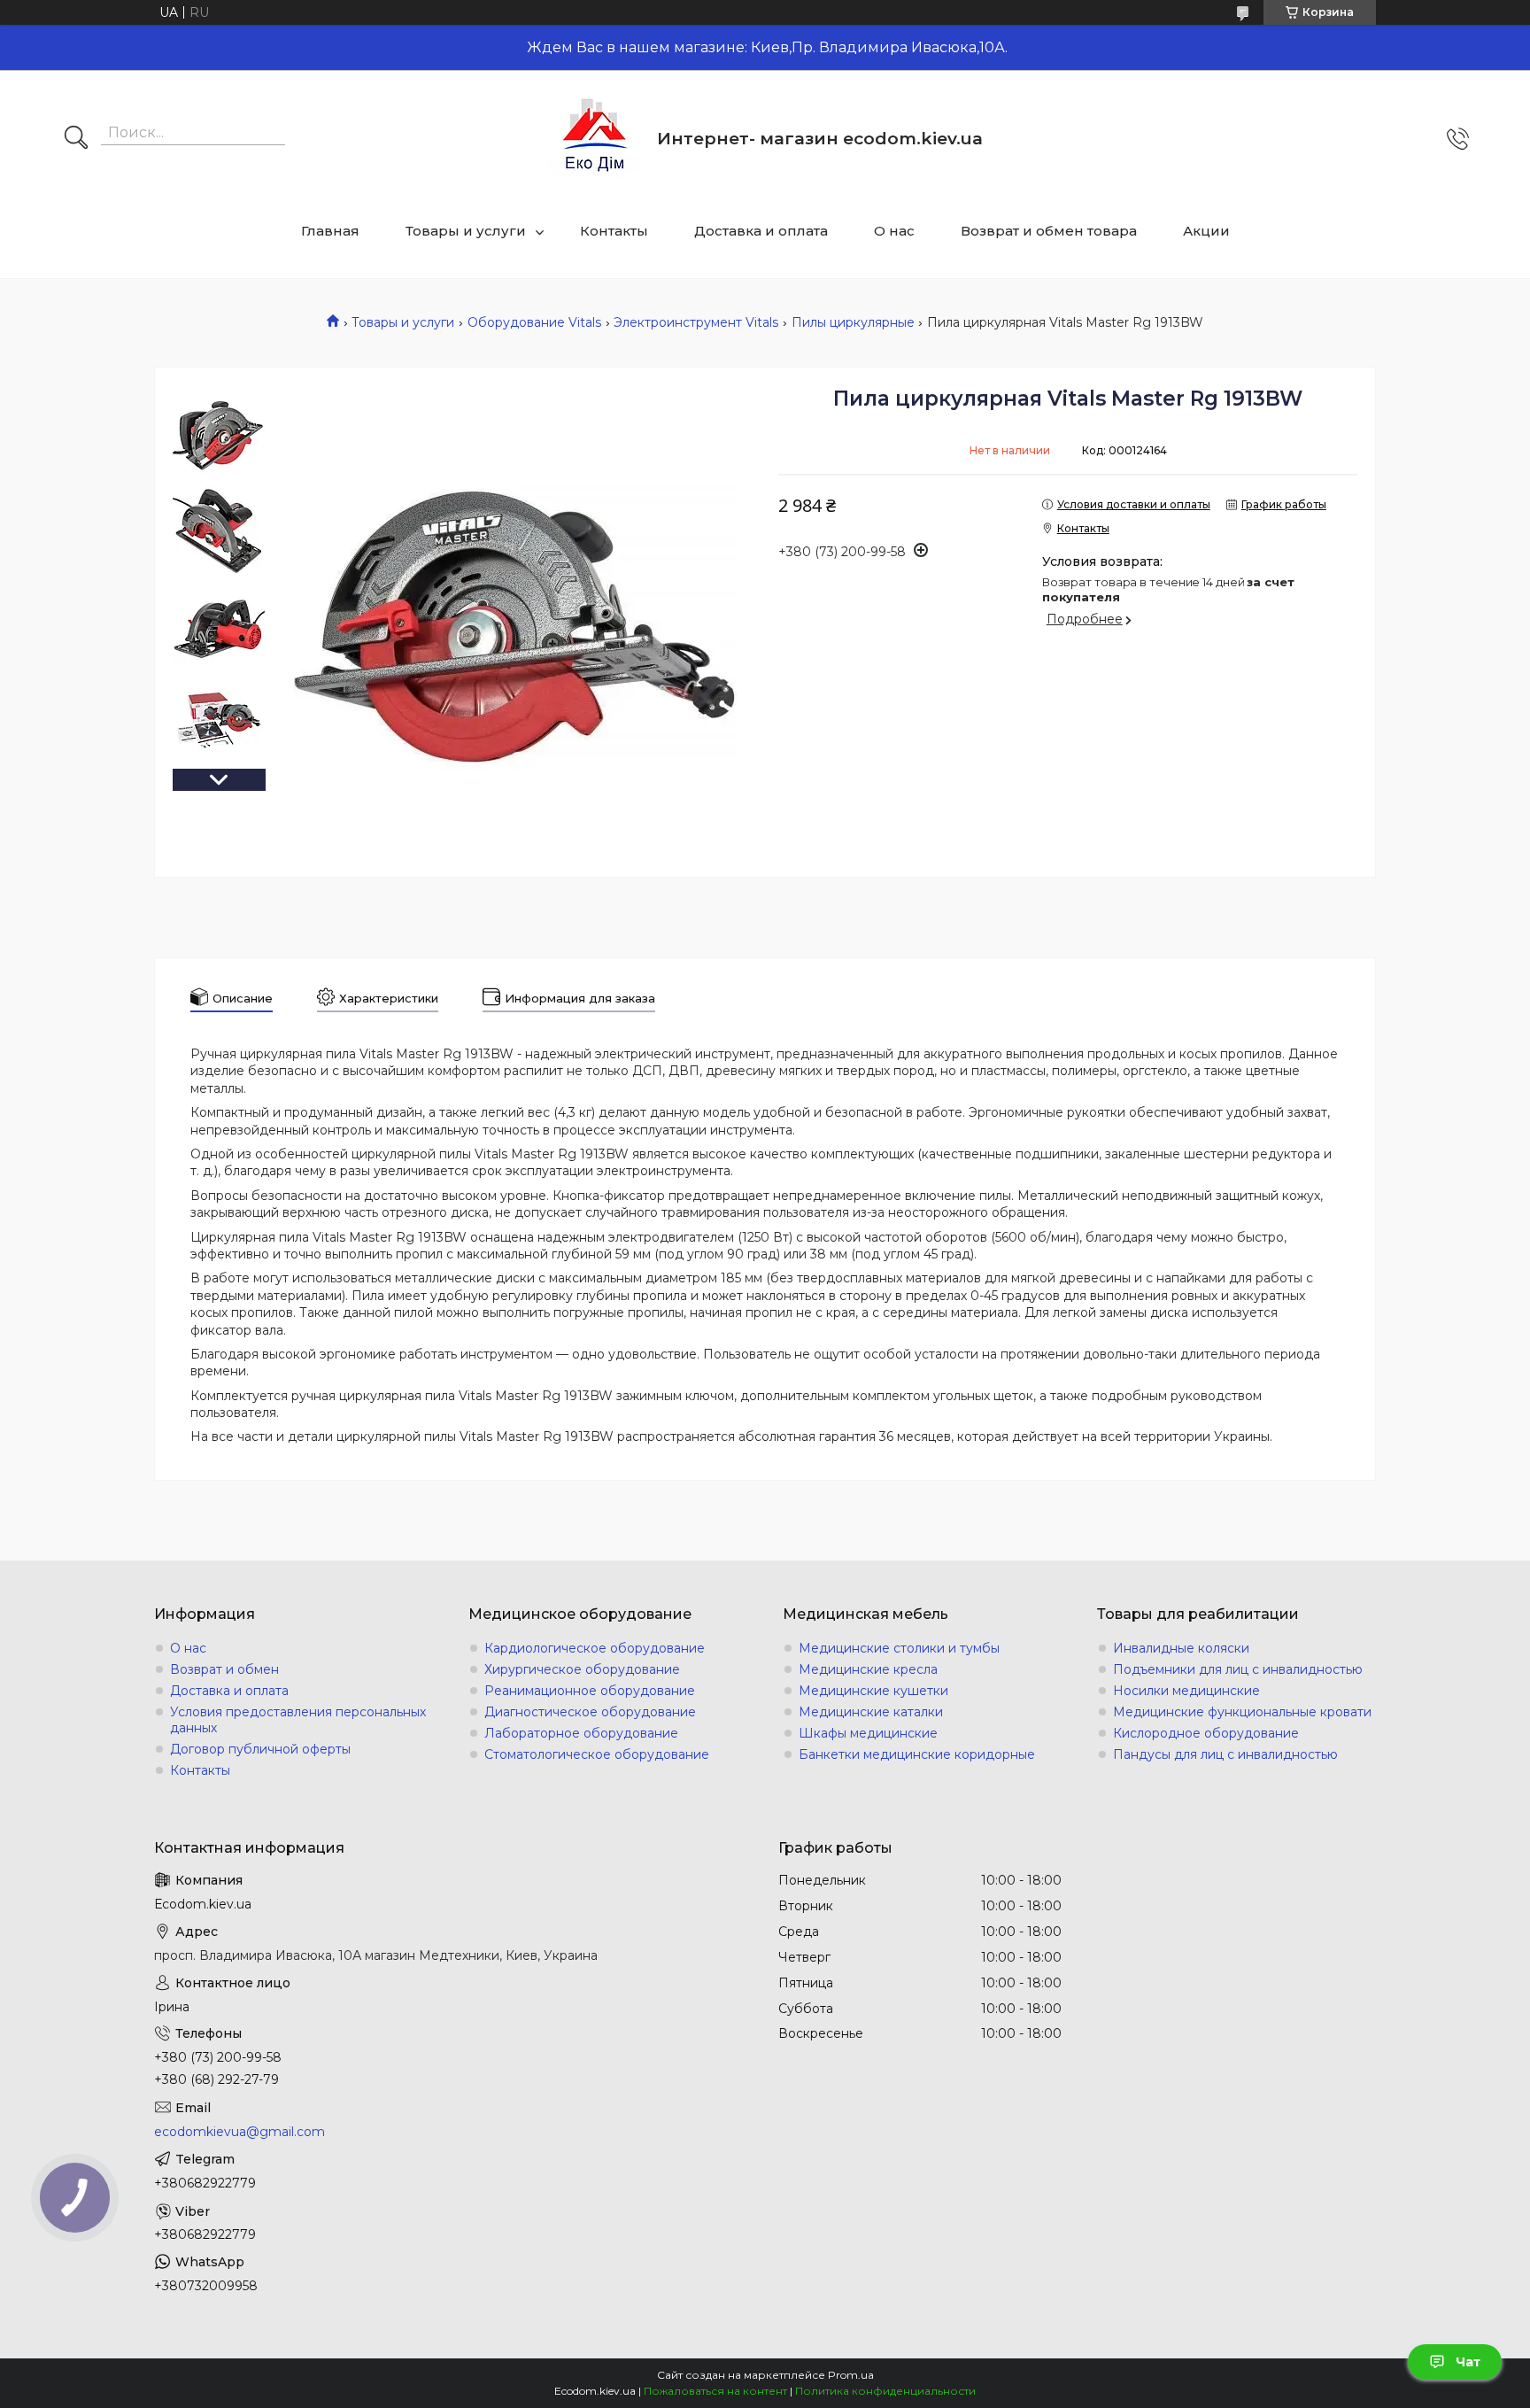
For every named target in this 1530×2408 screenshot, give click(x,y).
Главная (330, 231)
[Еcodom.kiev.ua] (595, 139)
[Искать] (76, 139)
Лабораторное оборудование (581, 1733)
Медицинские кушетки (873, 1691)
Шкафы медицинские (868, 1733)
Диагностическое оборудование (590, 1712)
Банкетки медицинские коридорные (917, 1754)
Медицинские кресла (868, 1669)
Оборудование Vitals (534, 322)
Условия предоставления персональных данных (298, 1720)
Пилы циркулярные (853, 322)
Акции (1206, 231)
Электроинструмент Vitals (696, 322)
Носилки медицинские (1186, 1691)
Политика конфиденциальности (885, 2391)
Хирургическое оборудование (582, 1669)
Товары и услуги (466, 231)
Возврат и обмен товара (1049, 231)
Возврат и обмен (224, 1669)
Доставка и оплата (761, 231)
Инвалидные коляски (1181, 1648)
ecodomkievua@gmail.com (240, 2132)
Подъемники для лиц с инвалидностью (1238, 1669)
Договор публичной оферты (260, 1749)
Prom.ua (851, 2375)
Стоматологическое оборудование (597, 1754)
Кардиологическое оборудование (595, 1648)
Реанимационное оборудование (590, 1691)
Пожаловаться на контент (715, 2391)
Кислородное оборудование (1206, 1733)
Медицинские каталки (871, 1712)
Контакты (614, 231)
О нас (894, 231)
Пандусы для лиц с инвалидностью (1225, 1754)
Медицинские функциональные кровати (1242, 1712)
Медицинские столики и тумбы (899, 1648)
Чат (1468, 2362)
